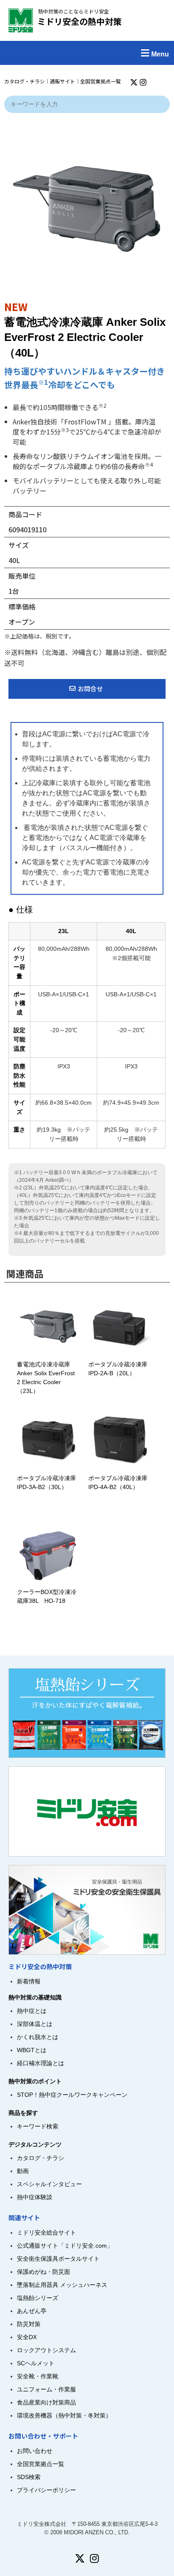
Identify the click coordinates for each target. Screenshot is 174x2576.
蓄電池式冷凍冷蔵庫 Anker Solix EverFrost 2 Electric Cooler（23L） (46, 1378)
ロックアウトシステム (46, 2350)
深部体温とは (35, 2024)
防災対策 (29, 2324)
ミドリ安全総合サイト (46, 2233)
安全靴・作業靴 (38, 2376)
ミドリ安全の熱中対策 (79, 21)
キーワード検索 (38, 2126)
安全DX (27, 2337)
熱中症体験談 (35, 2197)
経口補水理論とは (41, 2063)
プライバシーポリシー (46, 2490)
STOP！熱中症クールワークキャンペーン (72, 2095)
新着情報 (29, 1981)
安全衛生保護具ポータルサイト (58, 2259)
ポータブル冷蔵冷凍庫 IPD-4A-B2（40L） (121, 1483)
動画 (23, 2171)
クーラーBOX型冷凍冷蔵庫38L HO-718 (47, 1596)
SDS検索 (29, 2477)
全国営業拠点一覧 (101, 81)
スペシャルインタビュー (49, 2184)
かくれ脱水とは (38, 2037)
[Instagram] (143, 82)
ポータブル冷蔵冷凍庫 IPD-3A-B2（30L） (49, 1483)
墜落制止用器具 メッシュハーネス (62, 2285)
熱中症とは (32, 2011)
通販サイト (63, 81)
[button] (87, 53)
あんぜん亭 (32, 2311)
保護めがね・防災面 (43, 2272)
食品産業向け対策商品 (46, 2402)
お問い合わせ (35, 2451)
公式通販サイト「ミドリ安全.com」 (65, 2246)
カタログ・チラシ (24, 81)
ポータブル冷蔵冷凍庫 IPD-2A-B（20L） (121, 1369)
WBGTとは (32, 2050)
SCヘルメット (36, 2363)
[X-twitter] (134, 82)
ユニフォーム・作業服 (46, 2389)
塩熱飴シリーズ (38, 2298)
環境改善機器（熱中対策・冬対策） (64, 2415)
